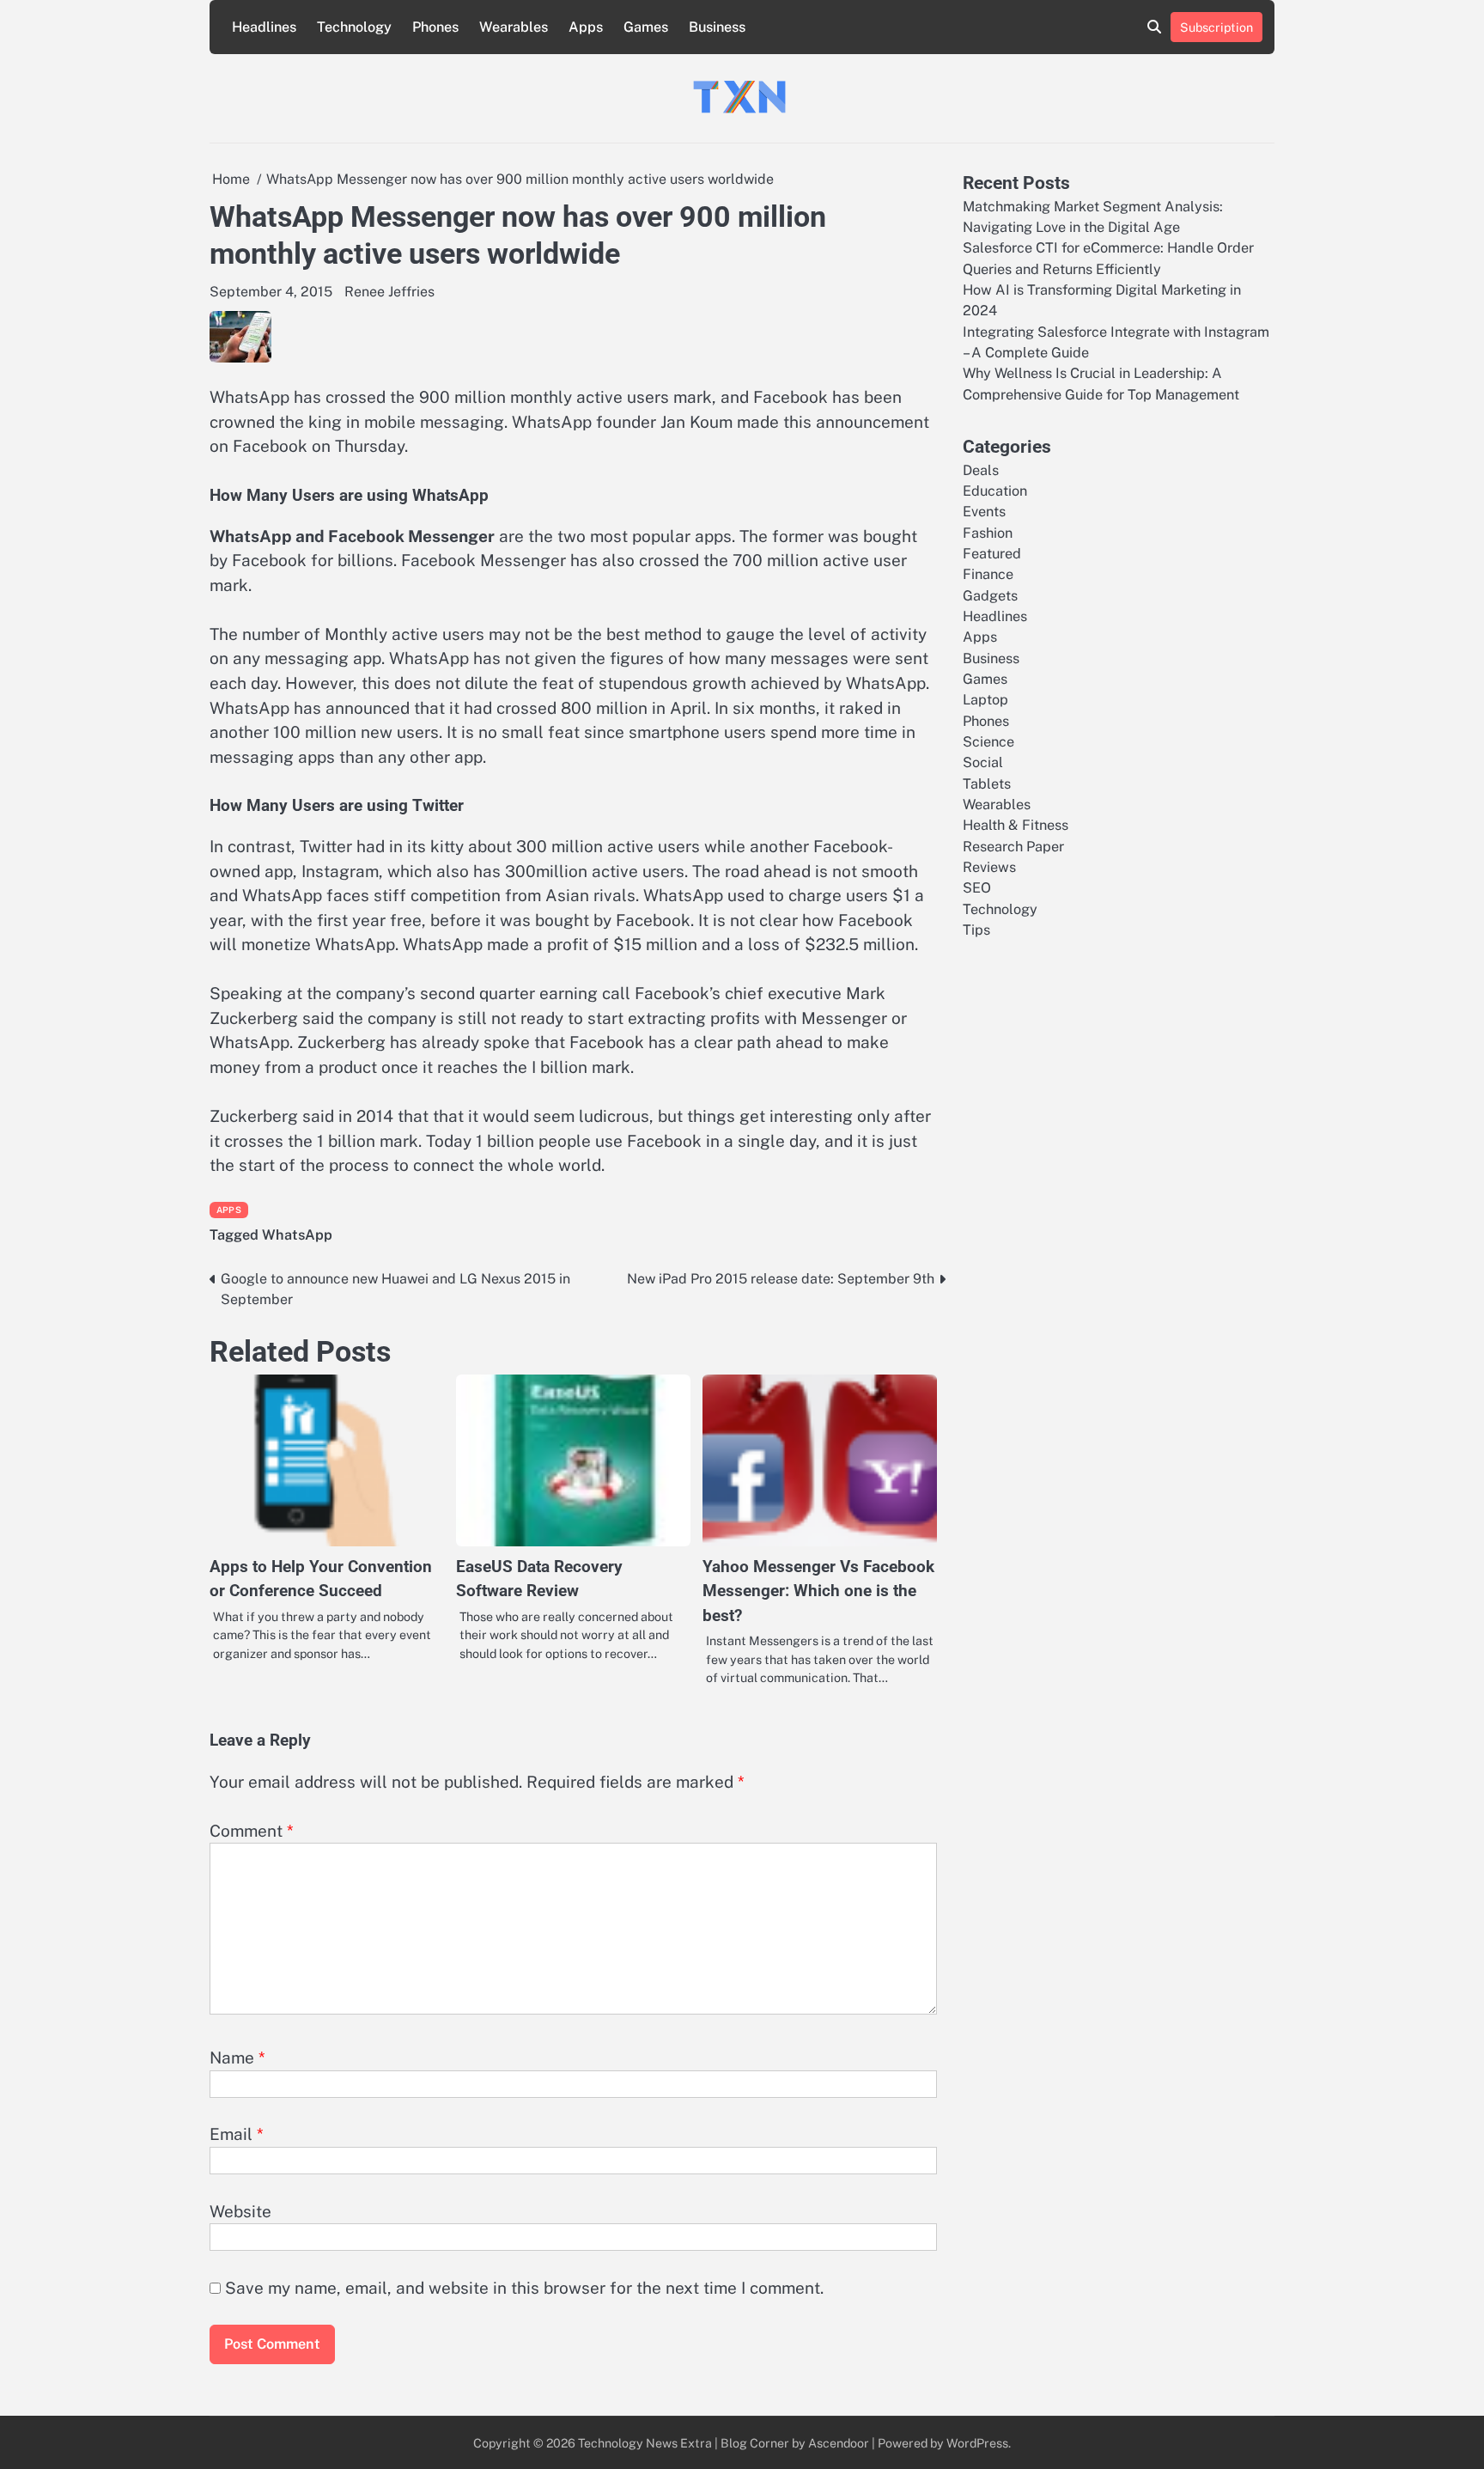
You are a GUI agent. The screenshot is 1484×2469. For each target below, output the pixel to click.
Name (237, 2057)
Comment (252, 1831)
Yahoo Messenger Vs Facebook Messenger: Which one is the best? (818, 1591)
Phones (435, 27)
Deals (981, 469)
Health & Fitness (1016, 825)
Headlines (264, 27)
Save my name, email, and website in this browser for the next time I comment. (524, 2288)
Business (717, 27)
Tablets (987, 783)
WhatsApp (297, 1235)
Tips (976, 930)
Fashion (988, 532)
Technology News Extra (645, 2443)
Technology (354, 27)
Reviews (989, 867)
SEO (977, 888)
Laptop (985, 700)
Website (240, 2211)
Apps (586, 27)
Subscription (1216, 27)
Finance (988, 574)
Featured (992, 553)
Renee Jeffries (389, 292)
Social (983, 762)
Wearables (514, 27)
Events (984, 512)
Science (988, 742)
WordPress (977, 2443)
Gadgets (990, 595)
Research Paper (1013, 846)
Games (646, 27)
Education (995, 490)
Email (237, 2134)
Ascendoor (839, 2443)
